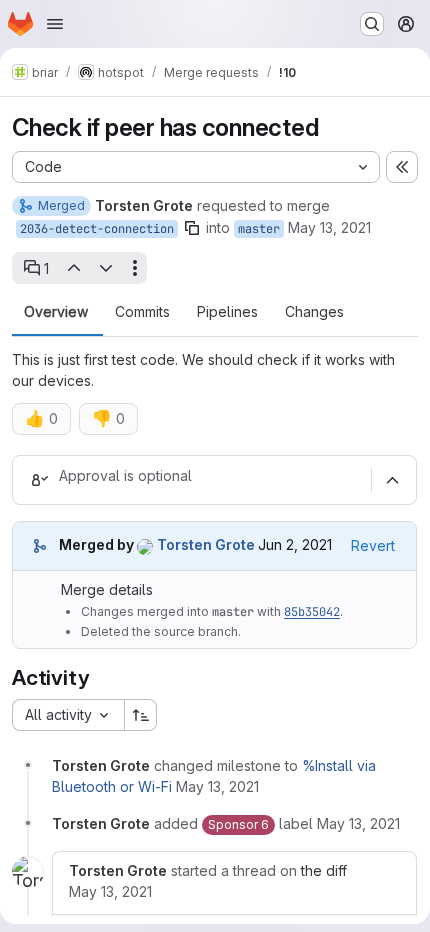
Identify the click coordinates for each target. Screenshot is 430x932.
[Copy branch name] (192, 228)
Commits (142, 312)
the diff (324, 870)
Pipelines (227, 312)
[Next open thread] (106, 268)
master (259, 229)
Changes (314, 312)
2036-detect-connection (97, 229)
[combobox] (68, 715)
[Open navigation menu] (55, 24)
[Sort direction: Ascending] (141, 715)
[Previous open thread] (73, 268)
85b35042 (312, 612)
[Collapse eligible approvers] (392, 480)
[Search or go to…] (372, 24)
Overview (56, 312)
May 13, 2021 (329, 227)
